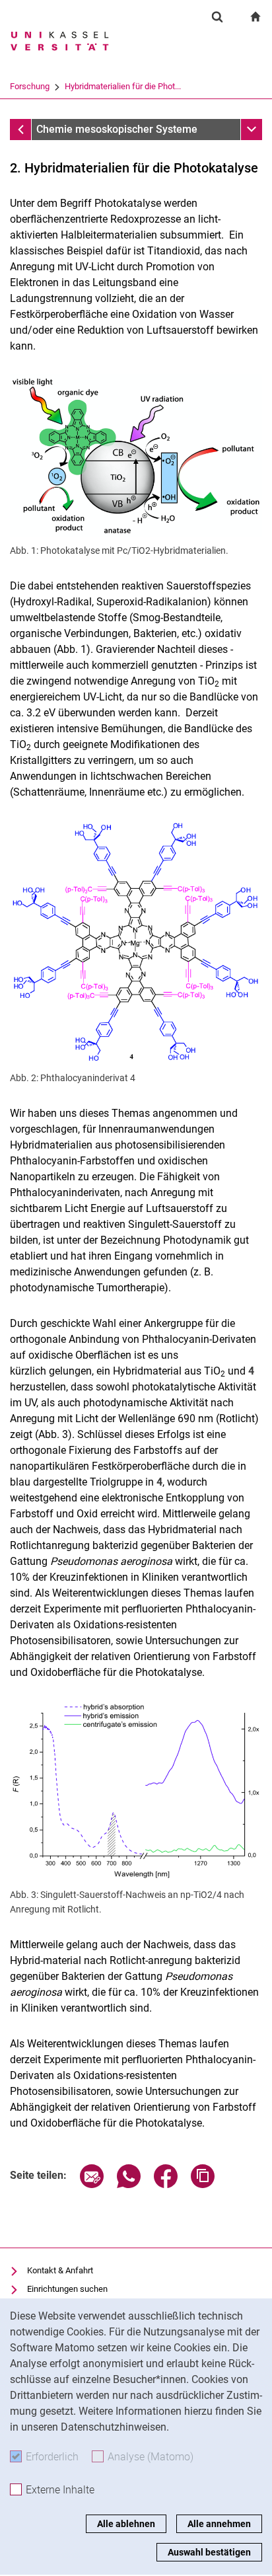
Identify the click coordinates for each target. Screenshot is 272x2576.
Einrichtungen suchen (67, 2289)
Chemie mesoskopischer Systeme (117, 129)
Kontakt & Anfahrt (60, 2270)
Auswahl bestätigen (209, 2552)
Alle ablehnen (126, 2524)
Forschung (30, 86)
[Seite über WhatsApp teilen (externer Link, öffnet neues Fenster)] (129, 2184)
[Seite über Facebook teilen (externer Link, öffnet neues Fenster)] (166, 2184)
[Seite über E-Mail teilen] (92, 2184)
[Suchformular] (217, 17)
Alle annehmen (219, 2524)
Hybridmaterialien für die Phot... (123, 86)
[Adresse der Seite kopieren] (203, 2184)
